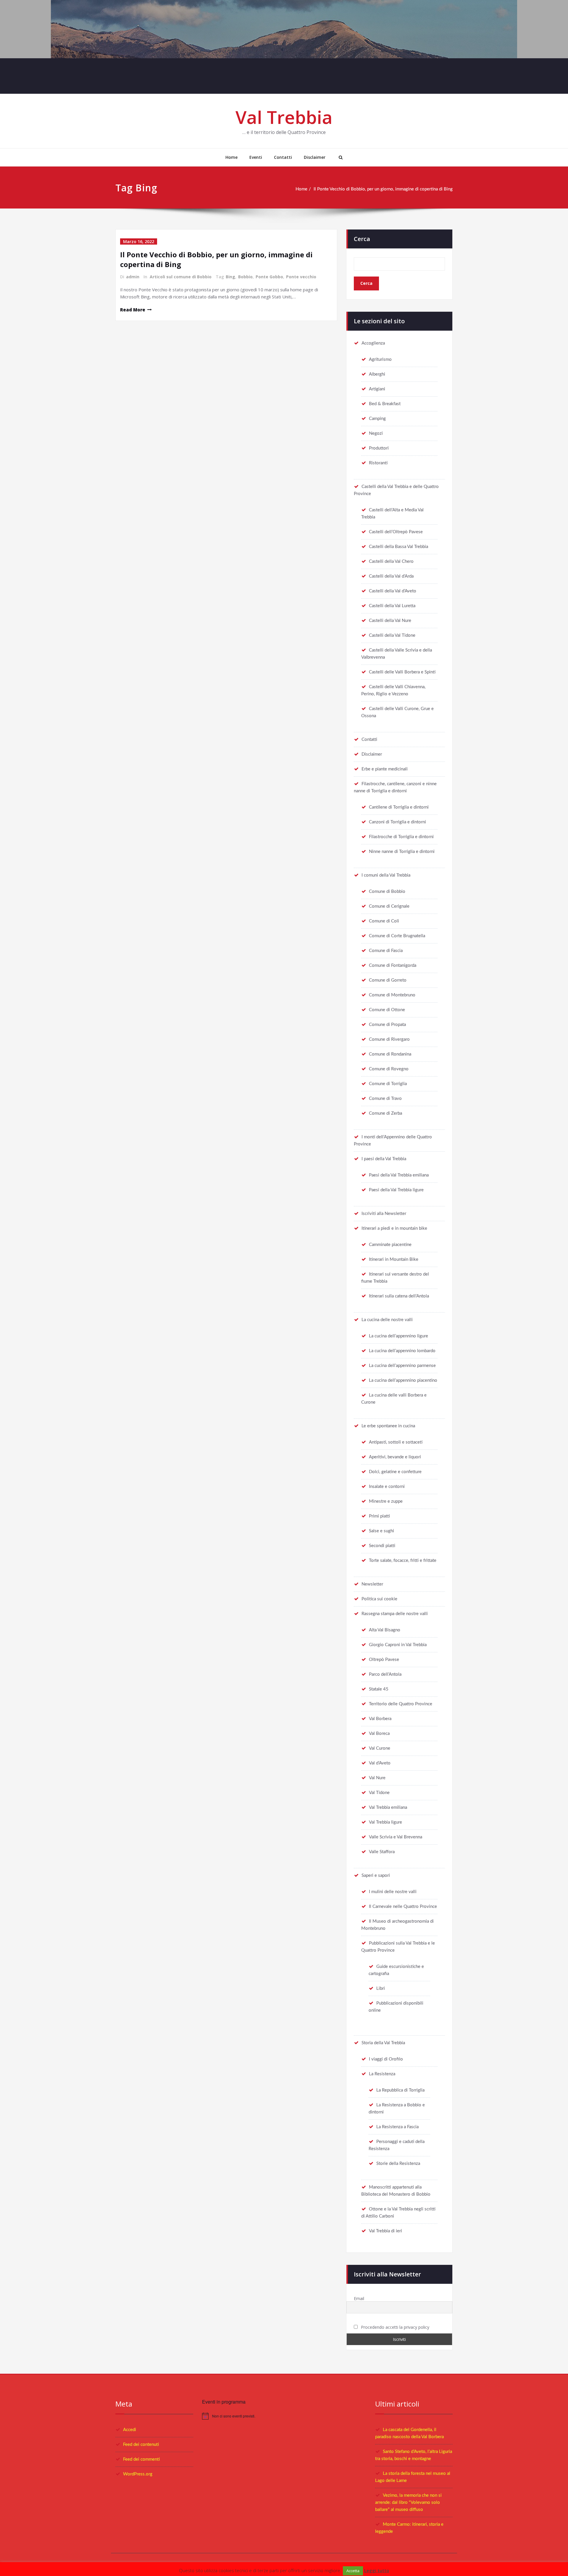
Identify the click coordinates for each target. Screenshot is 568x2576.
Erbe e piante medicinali (385, 769)
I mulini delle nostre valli (393, 1892)
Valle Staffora (382, 1852)
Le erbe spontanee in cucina (388, 1426)
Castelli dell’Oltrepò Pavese (396, 532)
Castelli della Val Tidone (392, 635)
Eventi (256, 157)
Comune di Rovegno (389, 1069)
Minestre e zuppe (386, 1501)
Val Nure (377, 1778)
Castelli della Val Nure (390, 621)
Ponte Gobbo (269, 277)
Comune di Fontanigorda (393, 965)
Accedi (130, 2430)
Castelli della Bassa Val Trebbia (398, 547)
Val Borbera (380, 1719)
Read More (133, 310)
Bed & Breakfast (385, 404)
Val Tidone (379, 1793)
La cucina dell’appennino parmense (402, 1366)
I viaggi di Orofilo (386, 2059)
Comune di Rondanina (390, 1054)
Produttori (379, 448)
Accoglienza (373, 343)
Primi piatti (379, 1516)
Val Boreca (379, 1734)
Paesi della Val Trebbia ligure (396, 1190)
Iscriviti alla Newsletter (384, 1214)
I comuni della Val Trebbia (386, 875)
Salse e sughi (381, 1531)
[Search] (340, 157)
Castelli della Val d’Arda (391, 576)
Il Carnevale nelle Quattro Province (403, 1907)
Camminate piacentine (390, 1245)
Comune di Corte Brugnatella (397, 936)
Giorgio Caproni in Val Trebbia (398, 1645)
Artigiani (377, 389)
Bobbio (245, 277)
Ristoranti (378, 463)
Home (231, 157)
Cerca (362, 239)
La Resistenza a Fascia (397, 2127)
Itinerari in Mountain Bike (394, 1259)
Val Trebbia (284, 117)
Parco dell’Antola (385, 1674)
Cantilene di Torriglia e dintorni (399, 807)
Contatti (283, 157)
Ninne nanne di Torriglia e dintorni (402, 852)
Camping (377, 419)
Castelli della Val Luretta (392, 606)
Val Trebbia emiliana (388, 1807)
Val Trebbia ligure (385, 1822)
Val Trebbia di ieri (385, 2231)
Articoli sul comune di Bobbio (181, 277)
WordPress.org (138, 2474)
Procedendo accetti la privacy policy (394, 2327)
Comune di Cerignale (389, 906)
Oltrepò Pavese (384, 1660)
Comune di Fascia (386, 951)
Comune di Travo (385, 1099)
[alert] (284, 2416)
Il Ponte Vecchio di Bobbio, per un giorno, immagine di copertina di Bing (383, 189)
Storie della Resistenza (398, 2164)
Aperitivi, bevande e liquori (395, 1457)
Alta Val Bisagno (385, 1630)
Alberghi (377, 374)
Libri (381, 1988)
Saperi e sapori (376, 1876)
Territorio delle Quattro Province (401, 1704)
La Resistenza (382, 2074)
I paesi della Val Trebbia (384, 1159)
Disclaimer (315, 157)
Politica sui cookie (379, 1599)
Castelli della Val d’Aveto (393, 591)
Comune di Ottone (387, 1010)
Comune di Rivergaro (389, 1039)
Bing (230, 277)
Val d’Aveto (380, 1763)
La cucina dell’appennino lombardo (402, 1351)
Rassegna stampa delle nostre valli (395, 1614)
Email (359, 2298)
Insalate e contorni (387, 1487)
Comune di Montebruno (392, 995)
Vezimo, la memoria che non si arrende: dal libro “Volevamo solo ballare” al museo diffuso (408, 2503)
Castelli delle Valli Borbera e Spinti (402, 672)
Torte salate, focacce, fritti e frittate (403, 1561)
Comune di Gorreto (388, 980)
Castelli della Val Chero (391, 561)
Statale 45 (379, 1689)
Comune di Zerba (385, 1113)
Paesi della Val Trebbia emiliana (399, 1175)
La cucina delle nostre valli (387, 1320)
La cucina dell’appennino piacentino (403, 1380)
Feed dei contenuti (141, 2445)
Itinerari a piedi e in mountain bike (394, 1228)
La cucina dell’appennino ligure (398, 1336)
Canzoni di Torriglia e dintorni (397, 822)
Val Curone (380, 1748)
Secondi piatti (382, 1546)
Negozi (376, 433)
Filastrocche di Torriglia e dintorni (401, 837)
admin (133, 277)
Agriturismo (380, 359)
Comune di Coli (384, 921)
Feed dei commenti (141, 2459)
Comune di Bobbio (387, 892)
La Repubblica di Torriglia (400, 2090)
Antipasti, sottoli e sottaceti (396, 1442)
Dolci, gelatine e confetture (395, 1472)
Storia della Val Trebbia (383, 2043)
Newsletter (372, 1584)
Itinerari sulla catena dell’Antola (399, 1296)
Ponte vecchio (301, 277)
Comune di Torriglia (388, 1084)
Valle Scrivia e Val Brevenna (396, 1837)
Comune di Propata (387, 1025)
